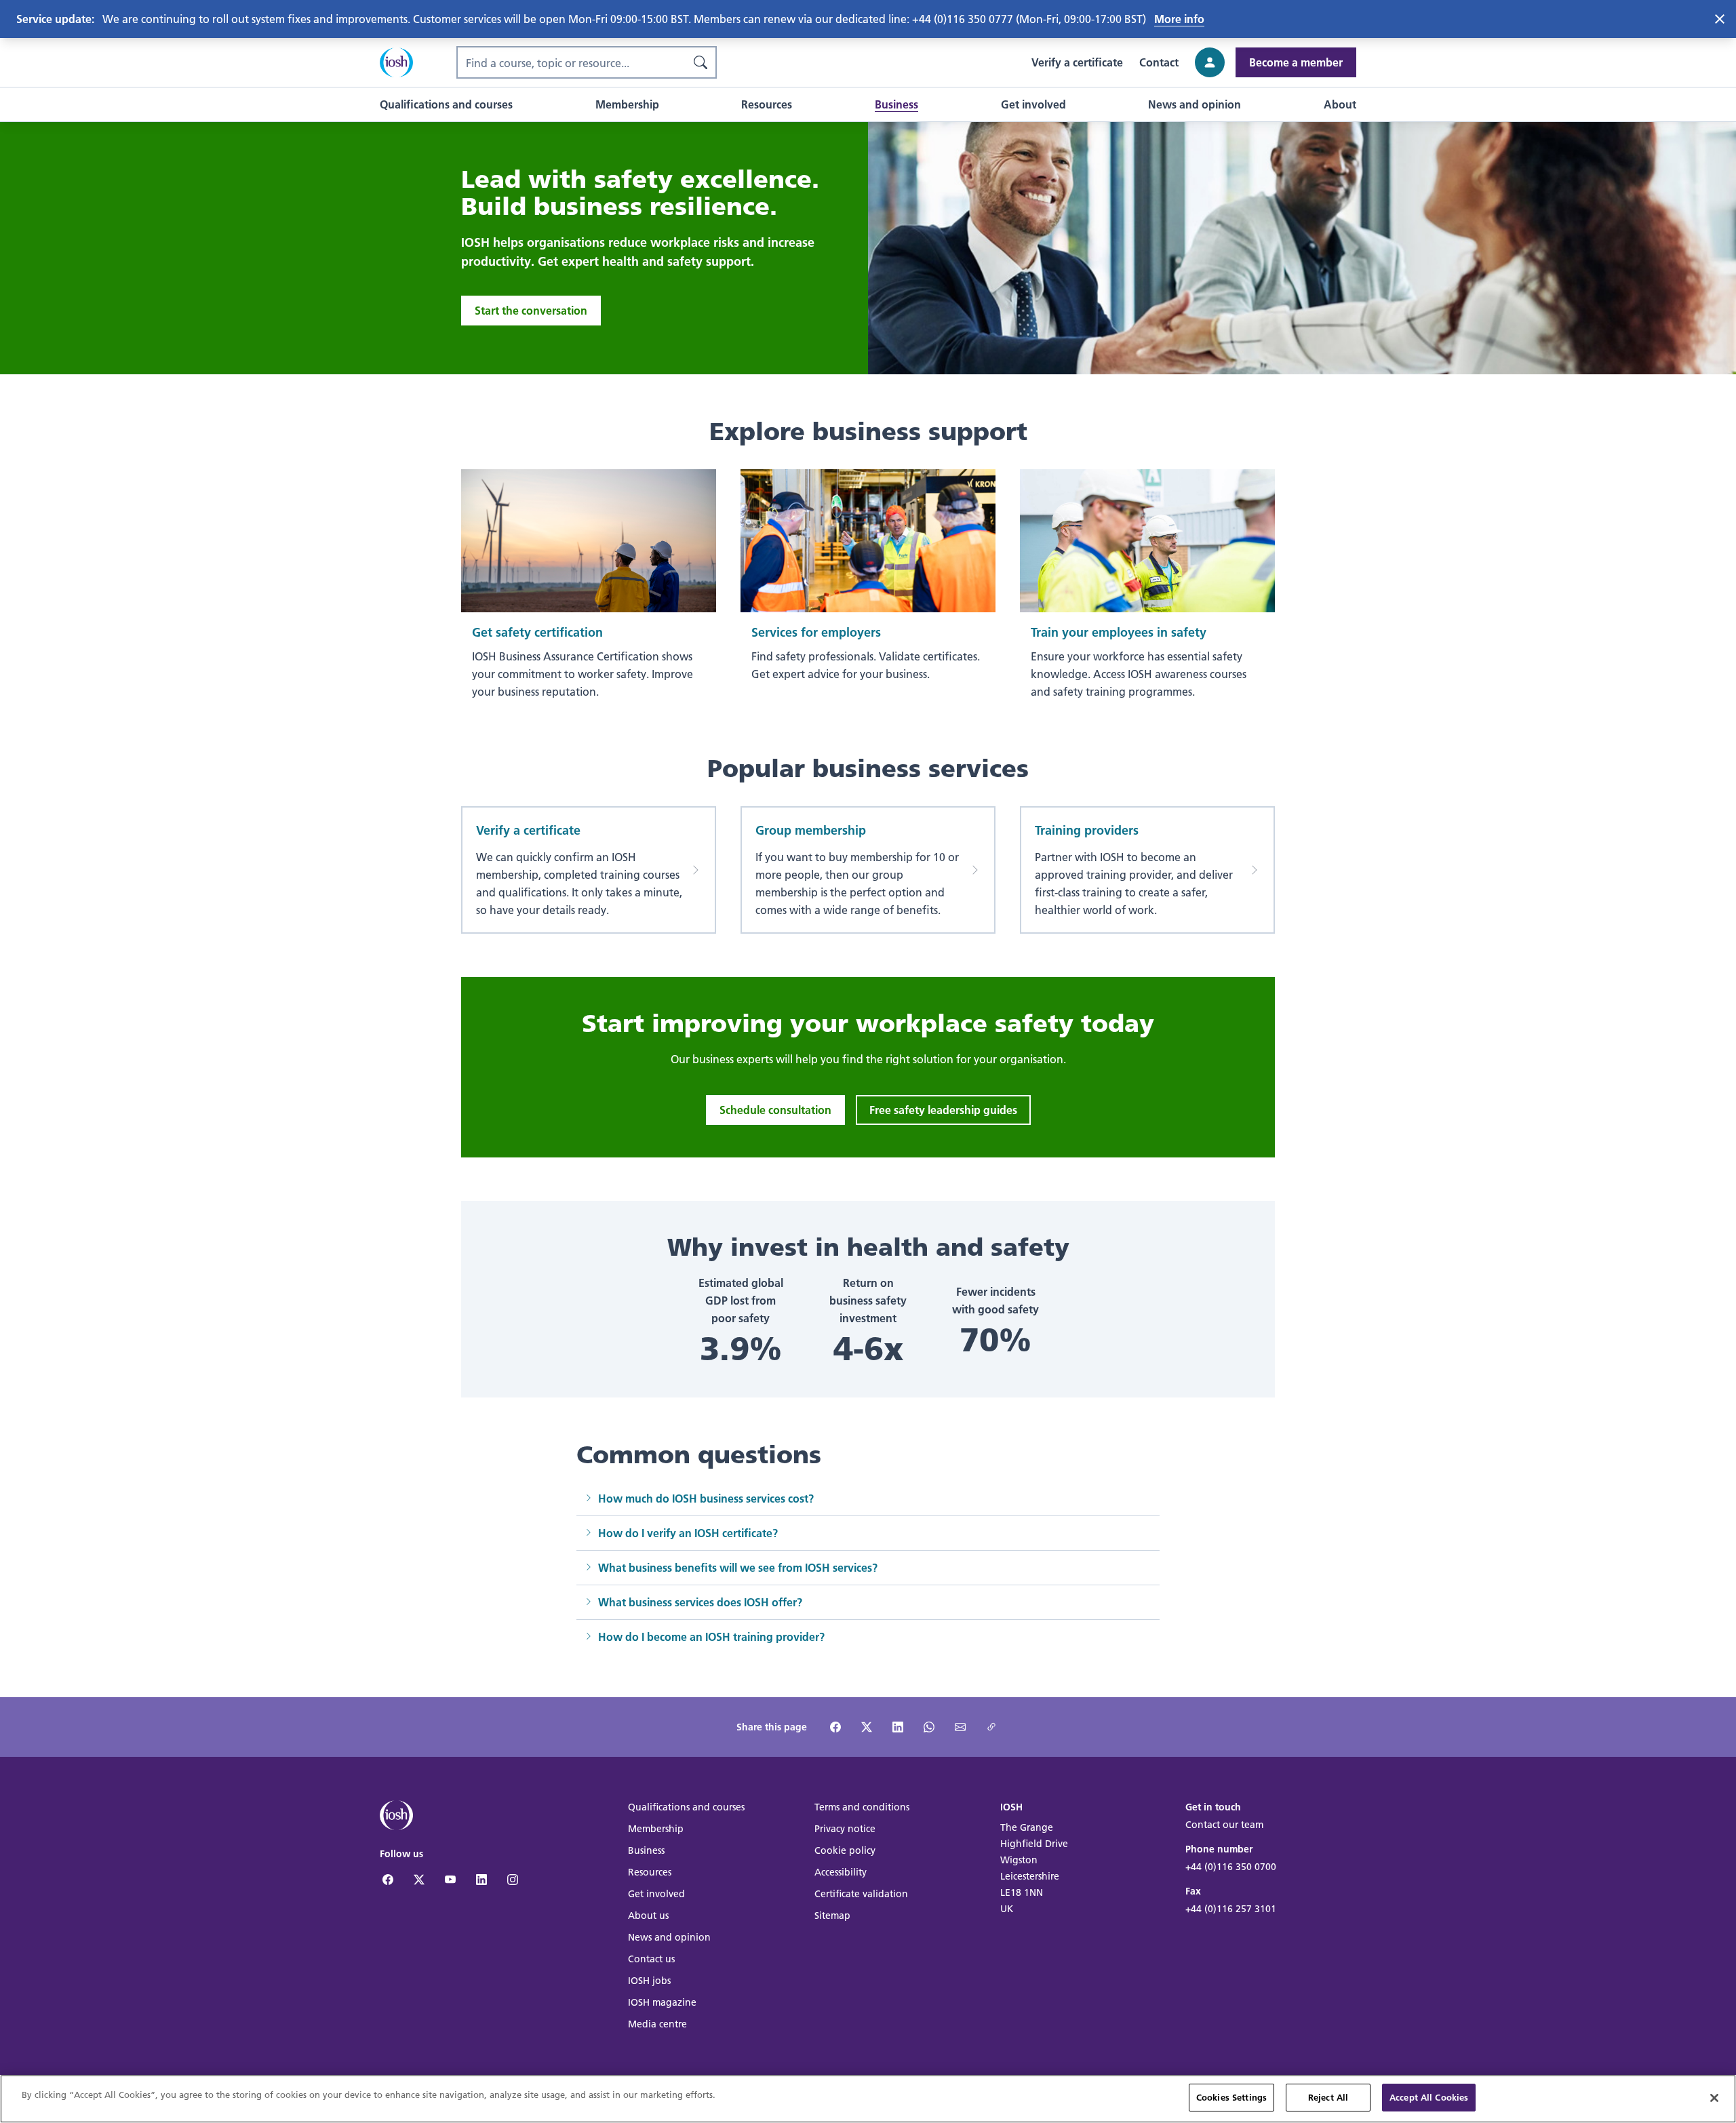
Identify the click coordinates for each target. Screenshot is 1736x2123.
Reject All (1328, 2097)
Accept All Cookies (1429, 2097)
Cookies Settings (1231, 2097)
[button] (446, 104)
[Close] (1714, 2098)
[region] (868, 2099)
